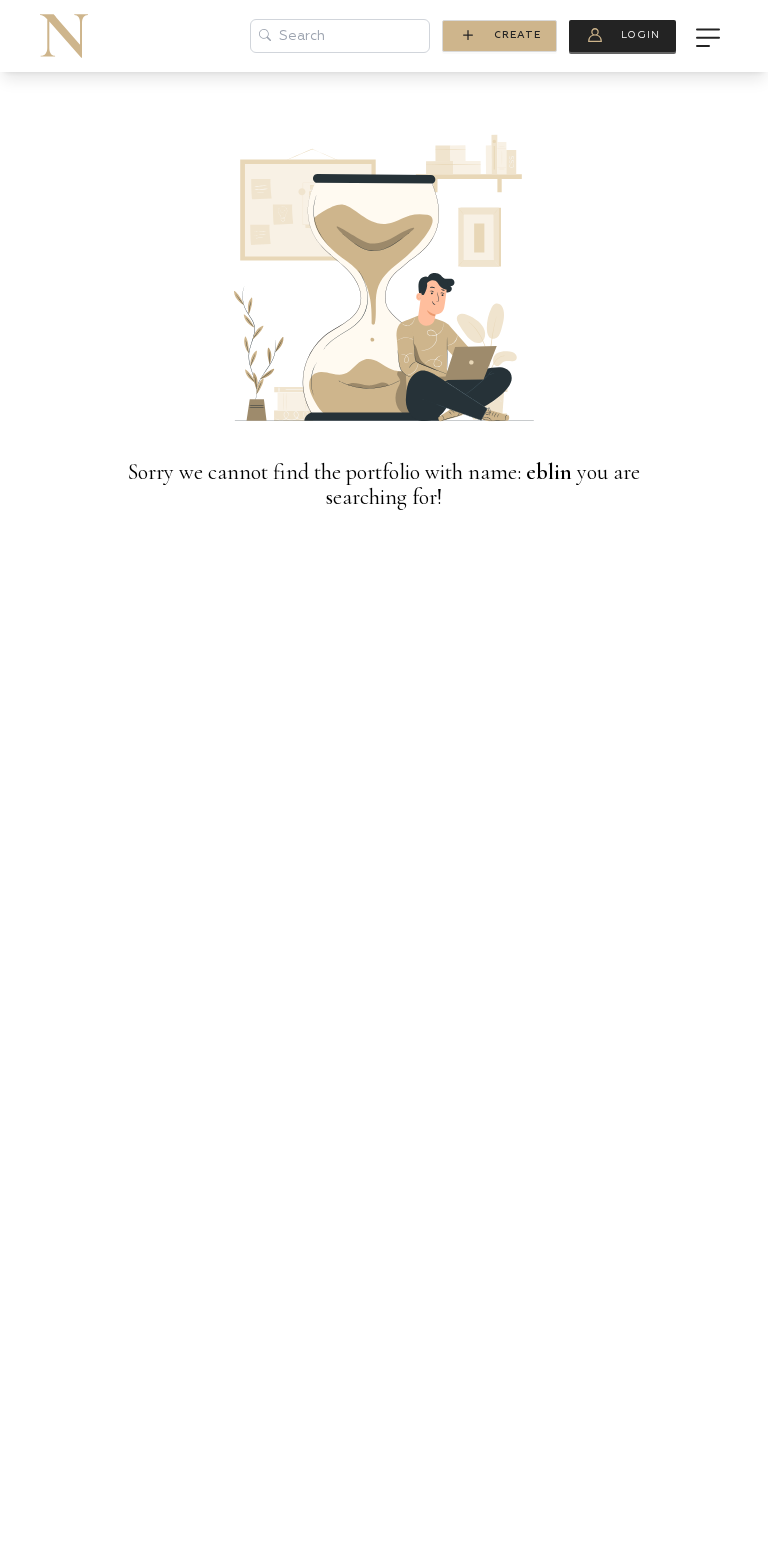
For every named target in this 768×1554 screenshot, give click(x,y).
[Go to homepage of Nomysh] (64, 36)
